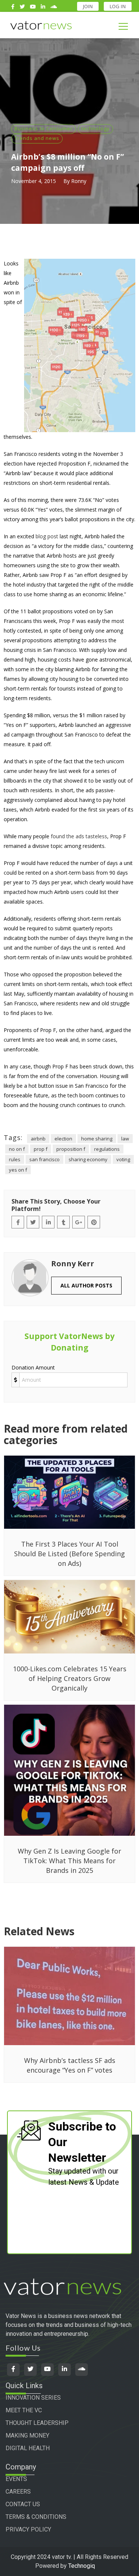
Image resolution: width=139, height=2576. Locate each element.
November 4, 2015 (34, 181)
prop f (41, 1149)
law (125, 1139)
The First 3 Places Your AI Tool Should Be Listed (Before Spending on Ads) (69, 1554)
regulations (107, 1149)
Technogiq (82, 2566)
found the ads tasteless (79, 836)
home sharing (97, 1139)
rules (15, 1159)
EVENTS (16, 2479)
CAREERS (18, 2492)
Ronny (79, 181)
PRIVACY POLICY (28, 2529)
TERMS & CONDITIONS (36, 2517)
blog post (47, 536)
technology (95, 128)
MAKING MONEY (27, 2435)
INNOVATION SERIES (33, 2398)
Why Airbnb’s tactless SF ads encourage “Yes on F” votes (70, 2065)
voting (123, 1159)
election (63, 1139)
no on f (17, 1149)
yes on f (18, 1170)
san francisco (44, 1159)
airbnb (38, 1139)
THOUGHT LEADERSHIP (37, 2423)
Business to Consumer (44, 128)
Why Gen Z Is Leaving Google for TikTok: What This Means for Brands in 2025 (69, 1861)
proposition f (71, 1149)
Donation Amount (33, 1367)
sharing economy (88, 1159)
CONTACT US (23, 2504)
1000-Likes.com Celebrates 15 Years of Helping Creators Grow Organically (70, 1678)
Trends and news (37, 138)
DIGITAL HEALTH (28, 2448)
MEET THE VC (24, 2410)
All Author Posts (86, 1285)
